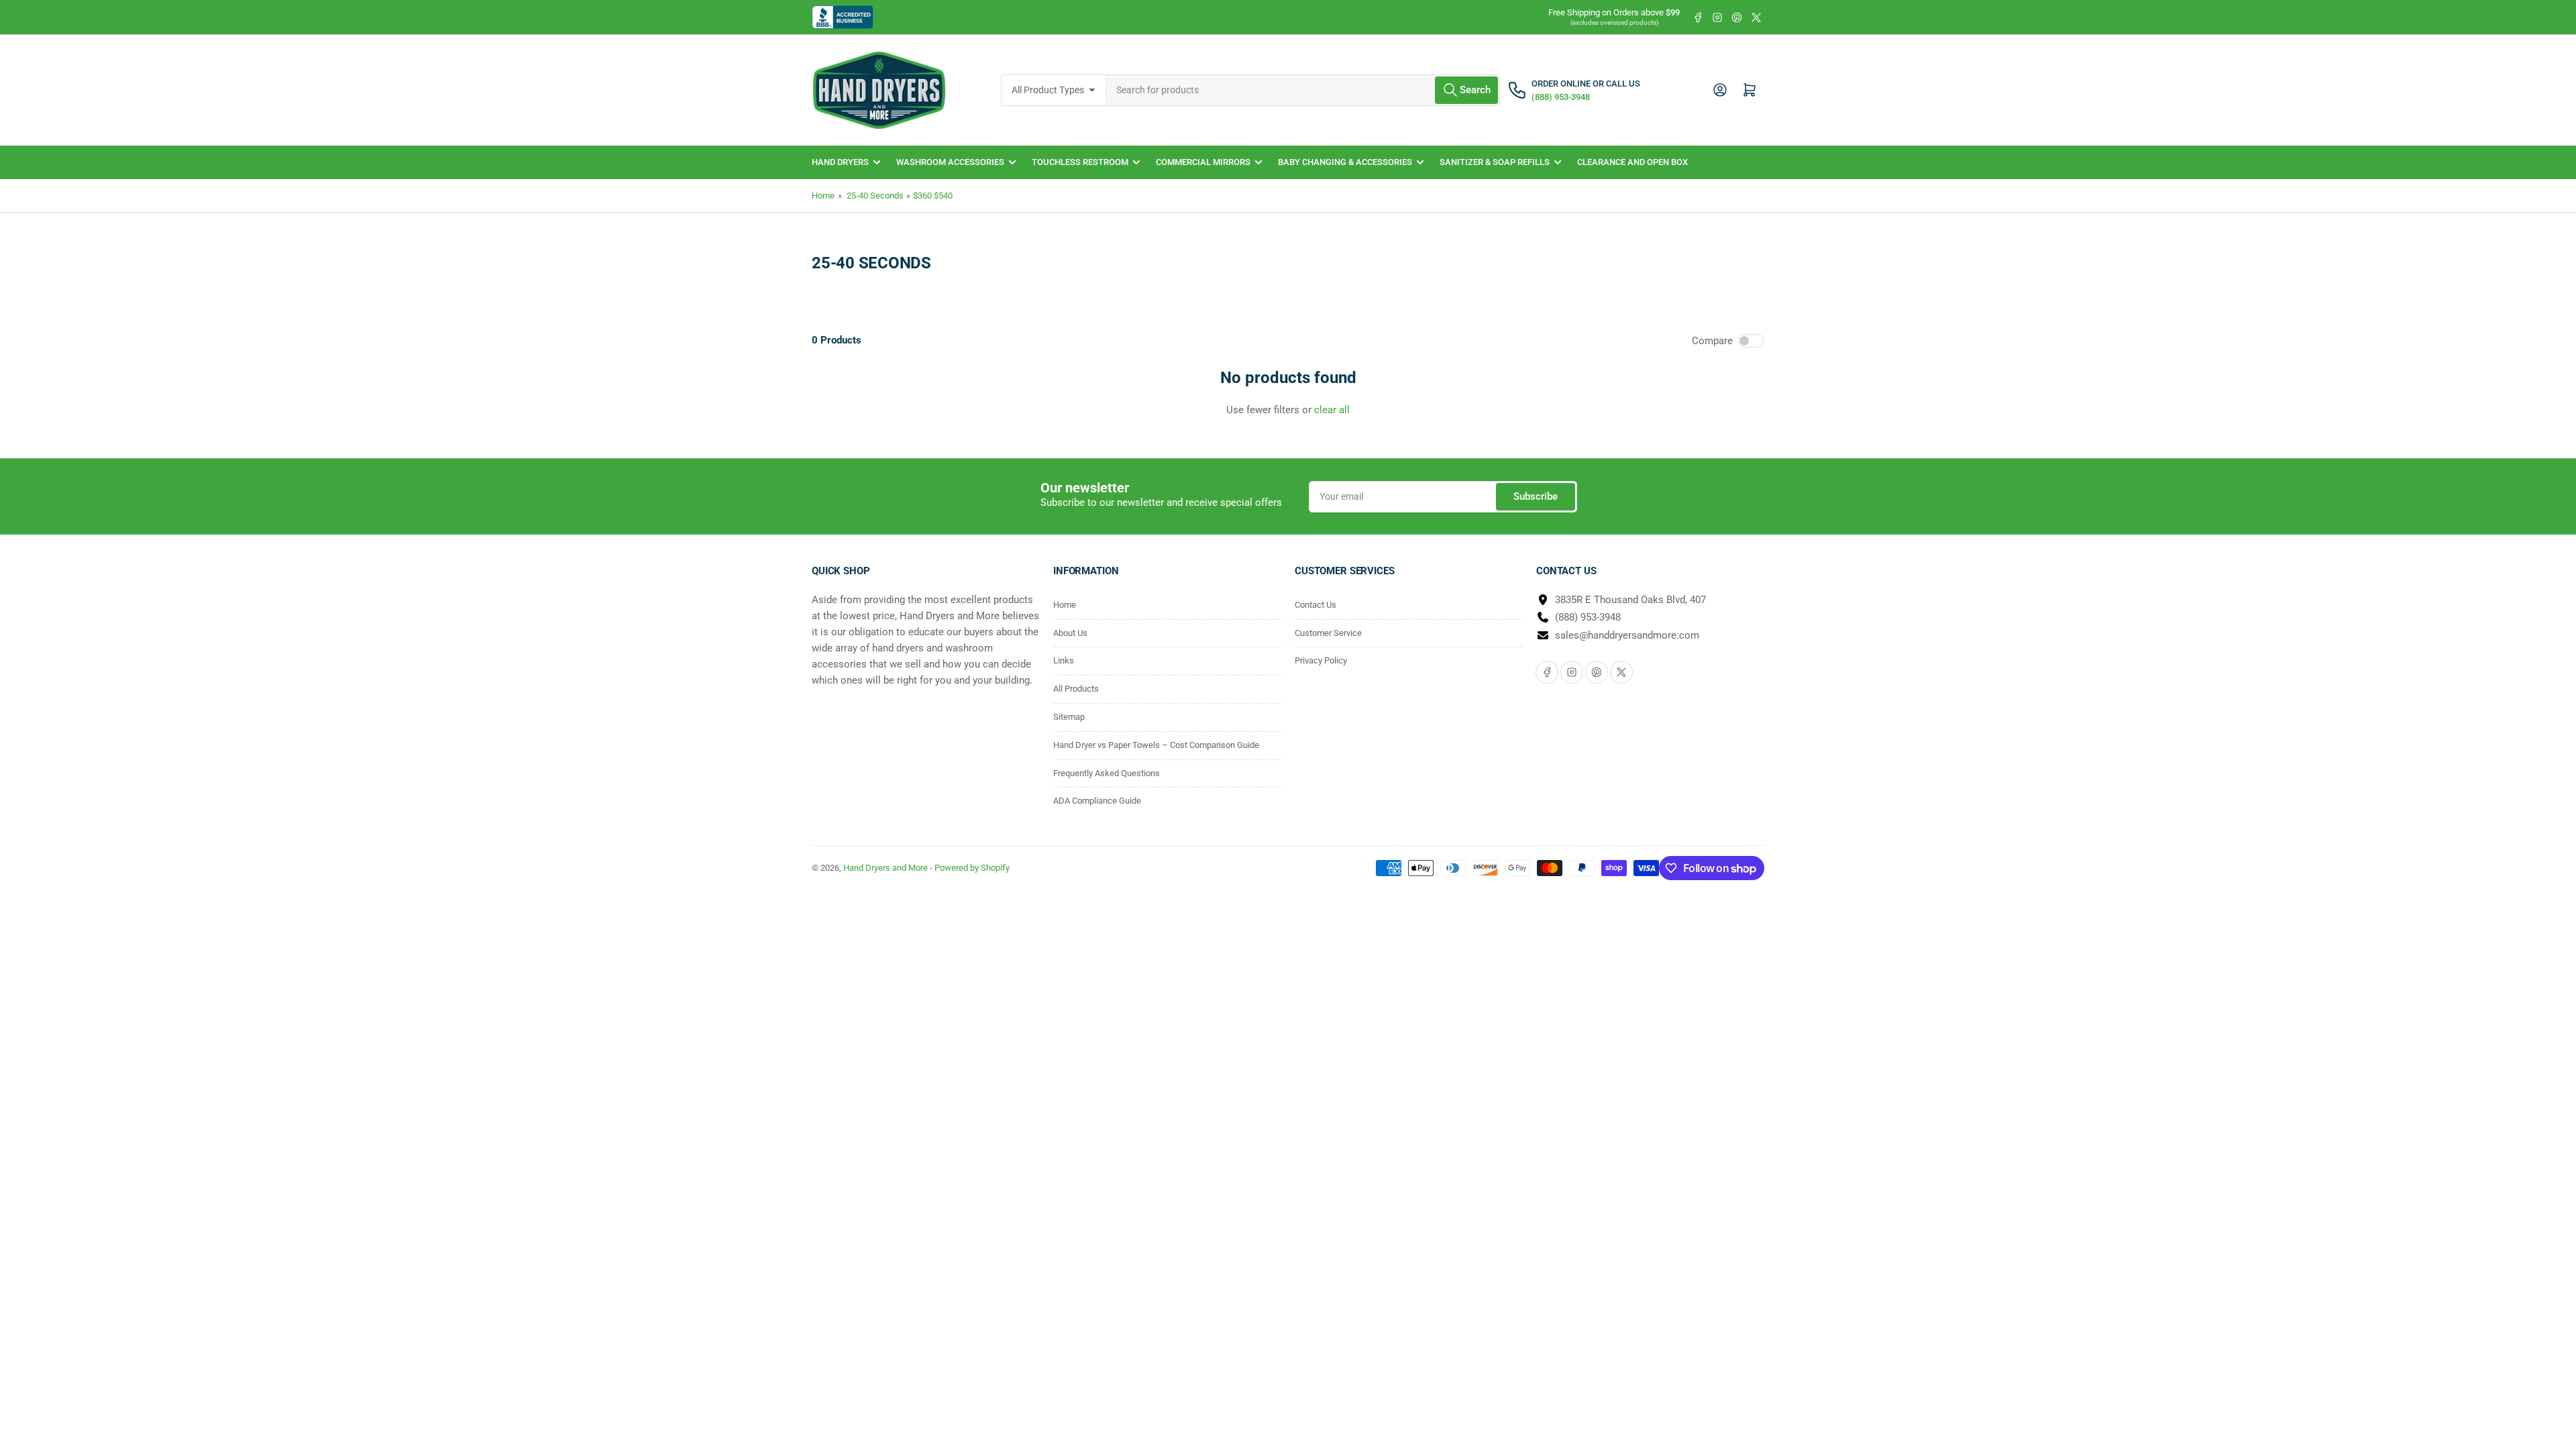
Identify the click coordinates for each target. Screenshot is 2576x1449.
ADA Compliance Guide (1097, 801)
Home (823, 196)
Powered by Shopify (972, 868)
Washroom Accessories (950, 162)
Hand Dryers (840, 162)
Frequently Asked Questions (1107, 773)
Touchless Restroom (1080, 162)
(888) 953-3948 (1588, 617)
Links (1064, 660)
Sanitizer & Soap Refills (1495, 162)
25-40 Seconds (875, 196)
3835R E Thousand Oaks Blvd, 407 (1630, 600)
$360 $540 (933, 196)
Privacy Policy (1321, 660)
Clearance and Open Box (1632, 162)
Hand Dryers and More (887, 868)
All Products (1076, 689)
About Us (1070, 633)
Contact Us (1316, 605)
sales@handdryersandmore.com (1627, 635)
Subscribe (1536, 496)
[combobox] (1303, 90)
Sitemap (1069, 717)
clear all (1332, 410)
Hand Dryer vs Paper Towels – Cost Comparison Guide (1156, 745)
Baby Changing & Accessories (1345, 162)
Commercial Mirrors (1203, 162)
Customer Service (1328, 633)
